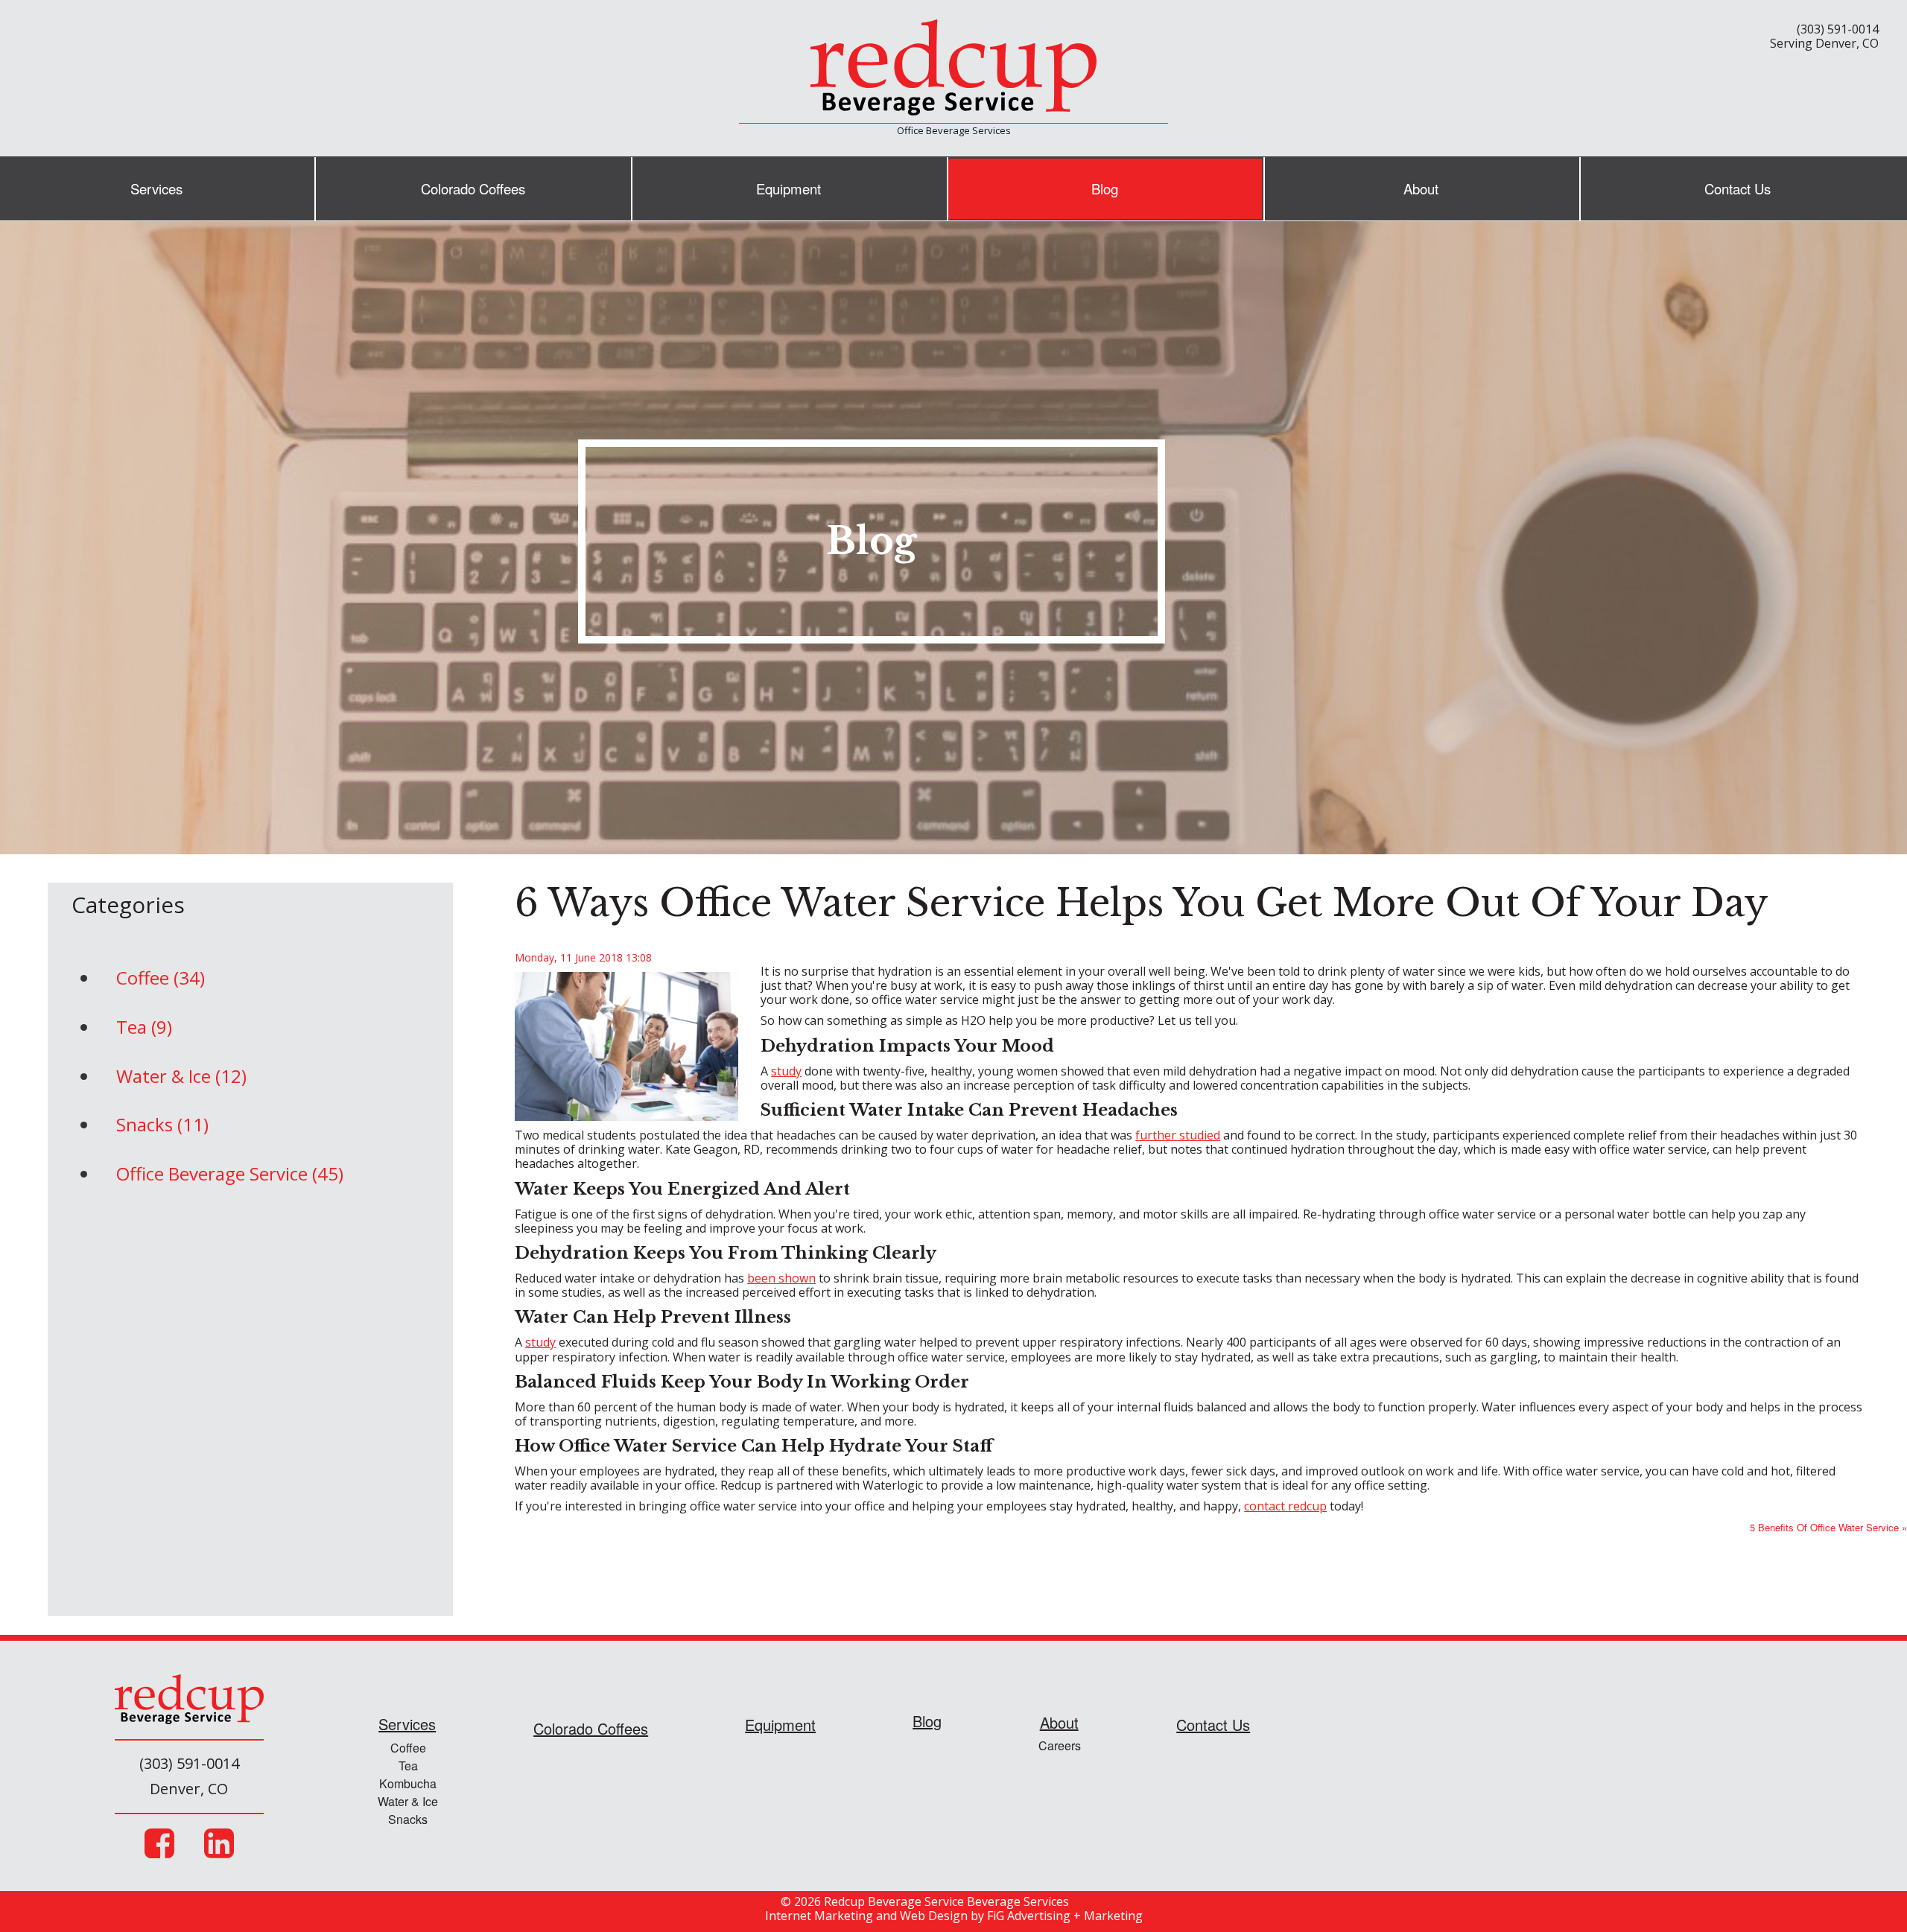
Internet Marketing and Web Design (866, 1916)
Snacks (408, 1819)
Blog (1105, 188)
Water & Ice (408, 1801)
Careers (1060, 1745)
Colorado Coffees (473, 188)
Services (156, 188)
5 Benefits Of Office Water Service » (1828, 1527)
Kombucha (408, 1783)
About (1421, 188)
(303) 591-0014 (1838, 29)
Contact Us (1738, 188)
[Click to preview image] (626, 1045)
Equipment (788, 188)
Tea (408, 1766)
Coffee (408, 1748)
